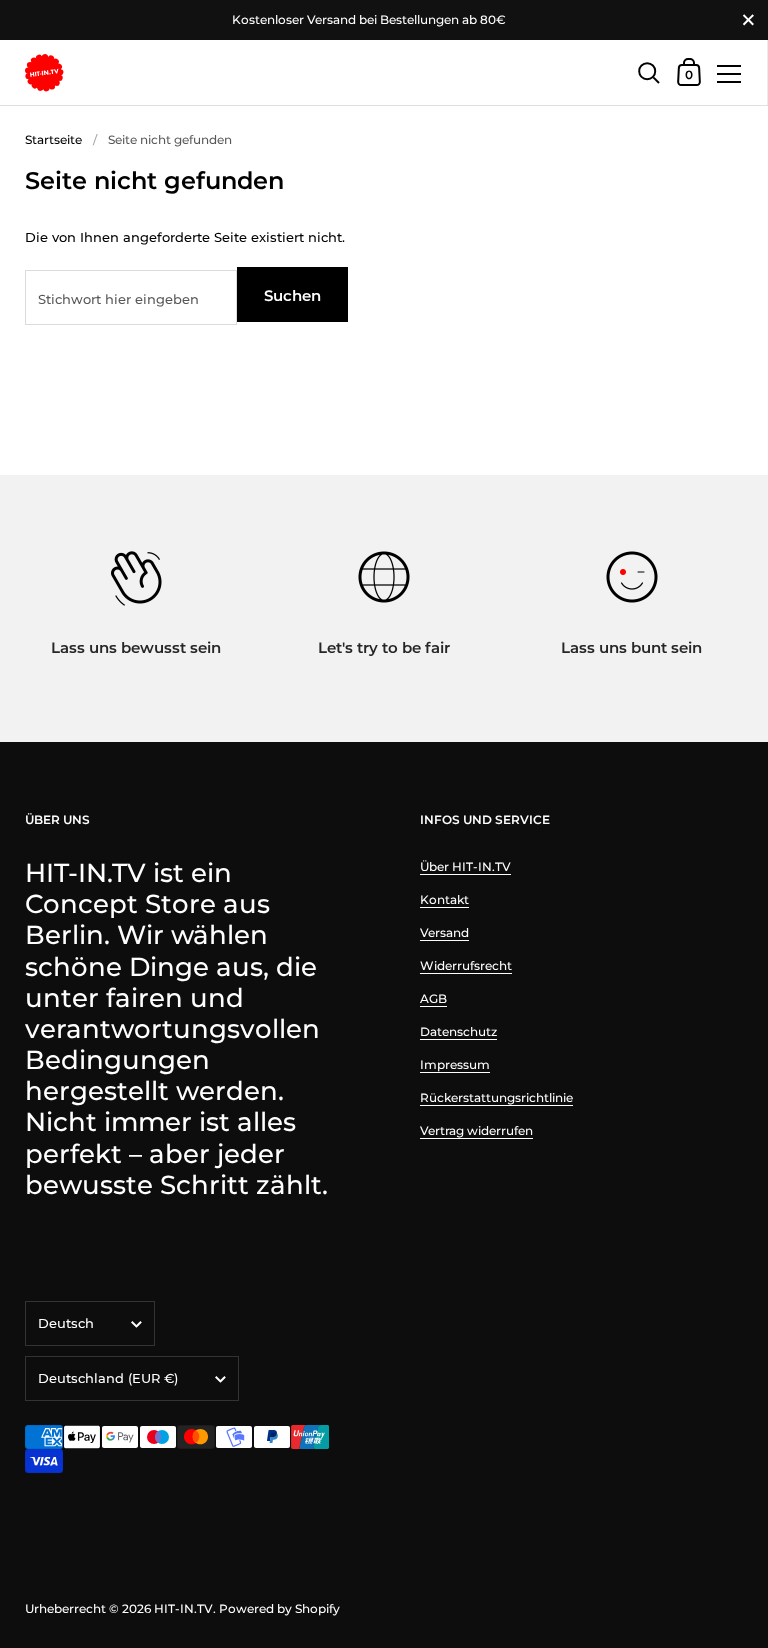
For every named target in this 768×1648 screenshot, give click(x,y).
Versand (444, 932)
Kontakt (444, 899)
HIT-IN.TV (183, 1608)
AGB (433, 998)
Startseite (53, 139)
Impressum (455, 1064)
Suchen (292, 295)
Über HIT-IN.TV (465, 866)
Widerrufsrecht (466, 965)
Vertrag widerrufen (476, 1130)
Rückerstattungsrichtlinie (496, 1097)
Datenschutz (458, 1031)
